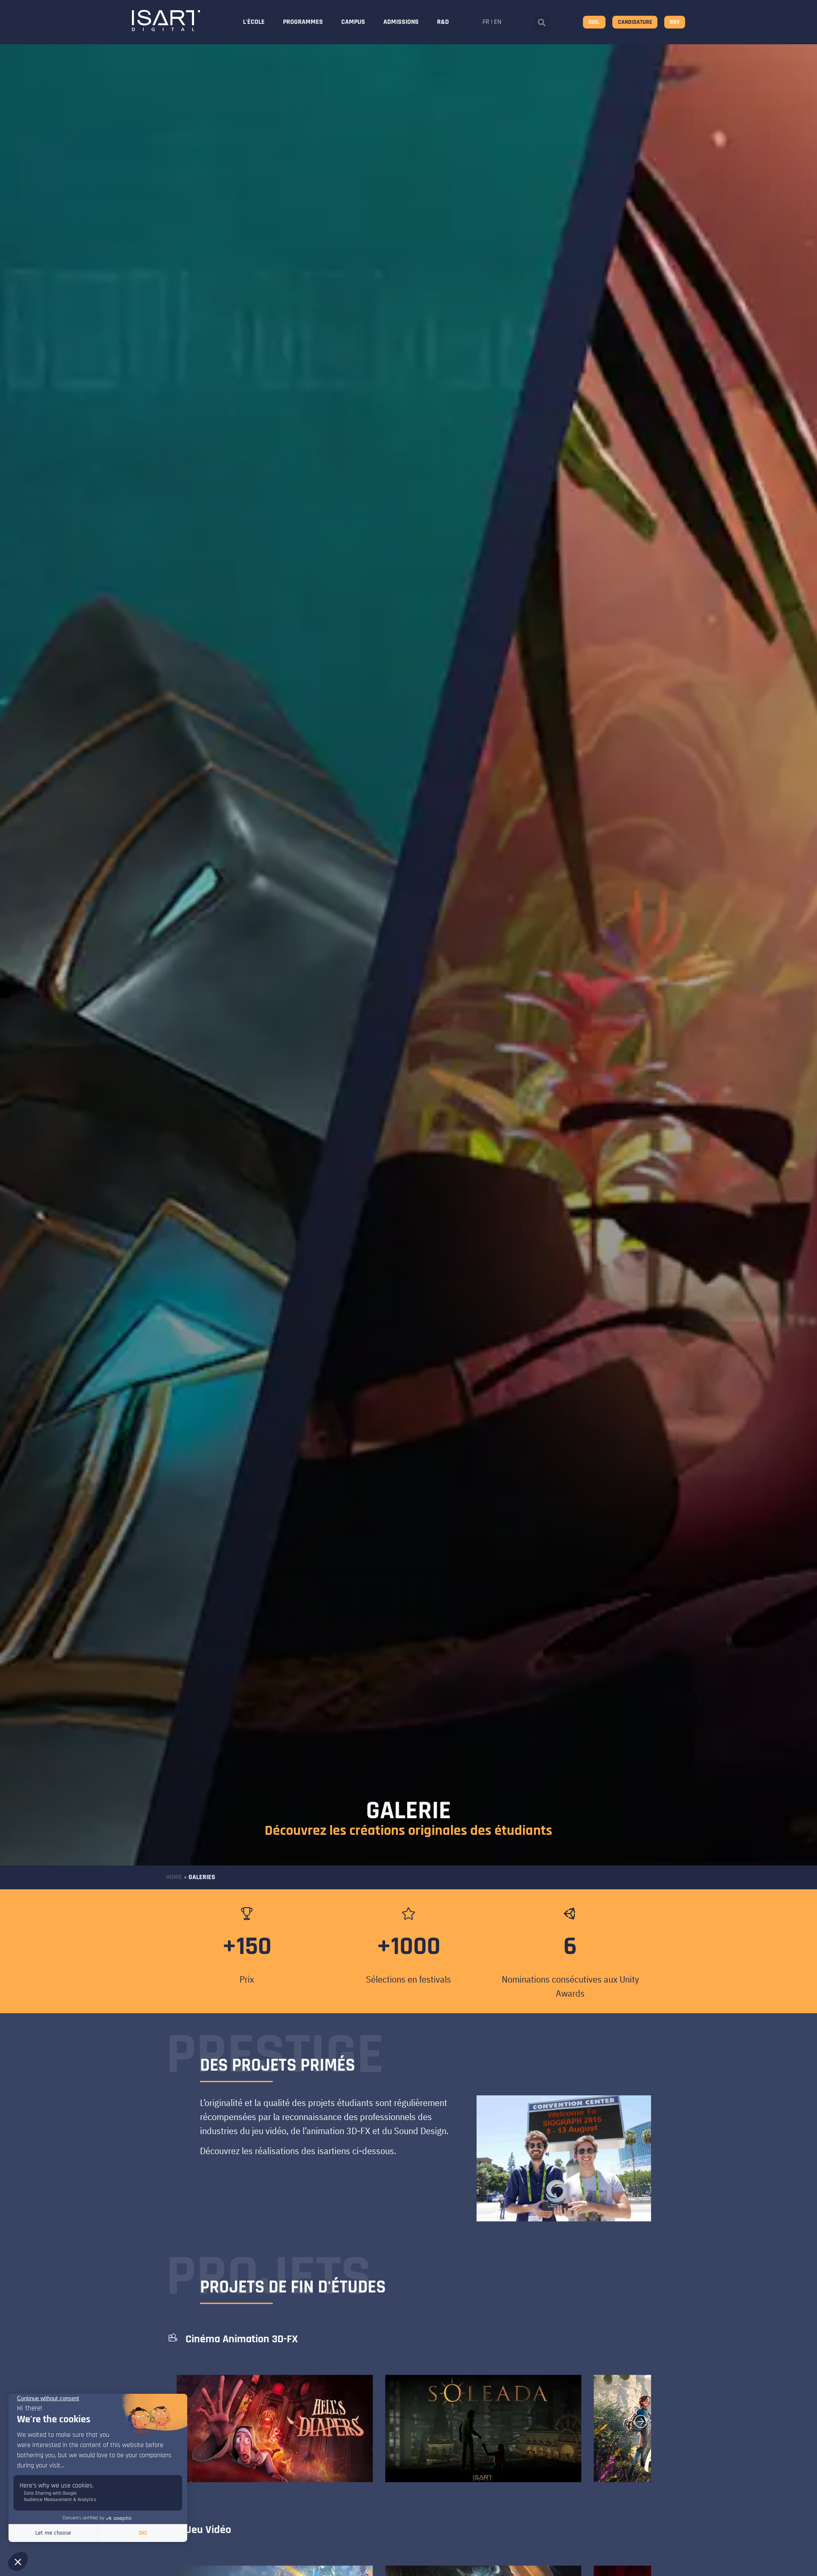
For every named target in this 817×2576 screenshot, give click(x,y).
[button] (541, 23)
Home (174, 1877)
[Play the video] (330, 2455)
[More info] (353, 2456)
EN (498, 22)
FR (486, 22)
